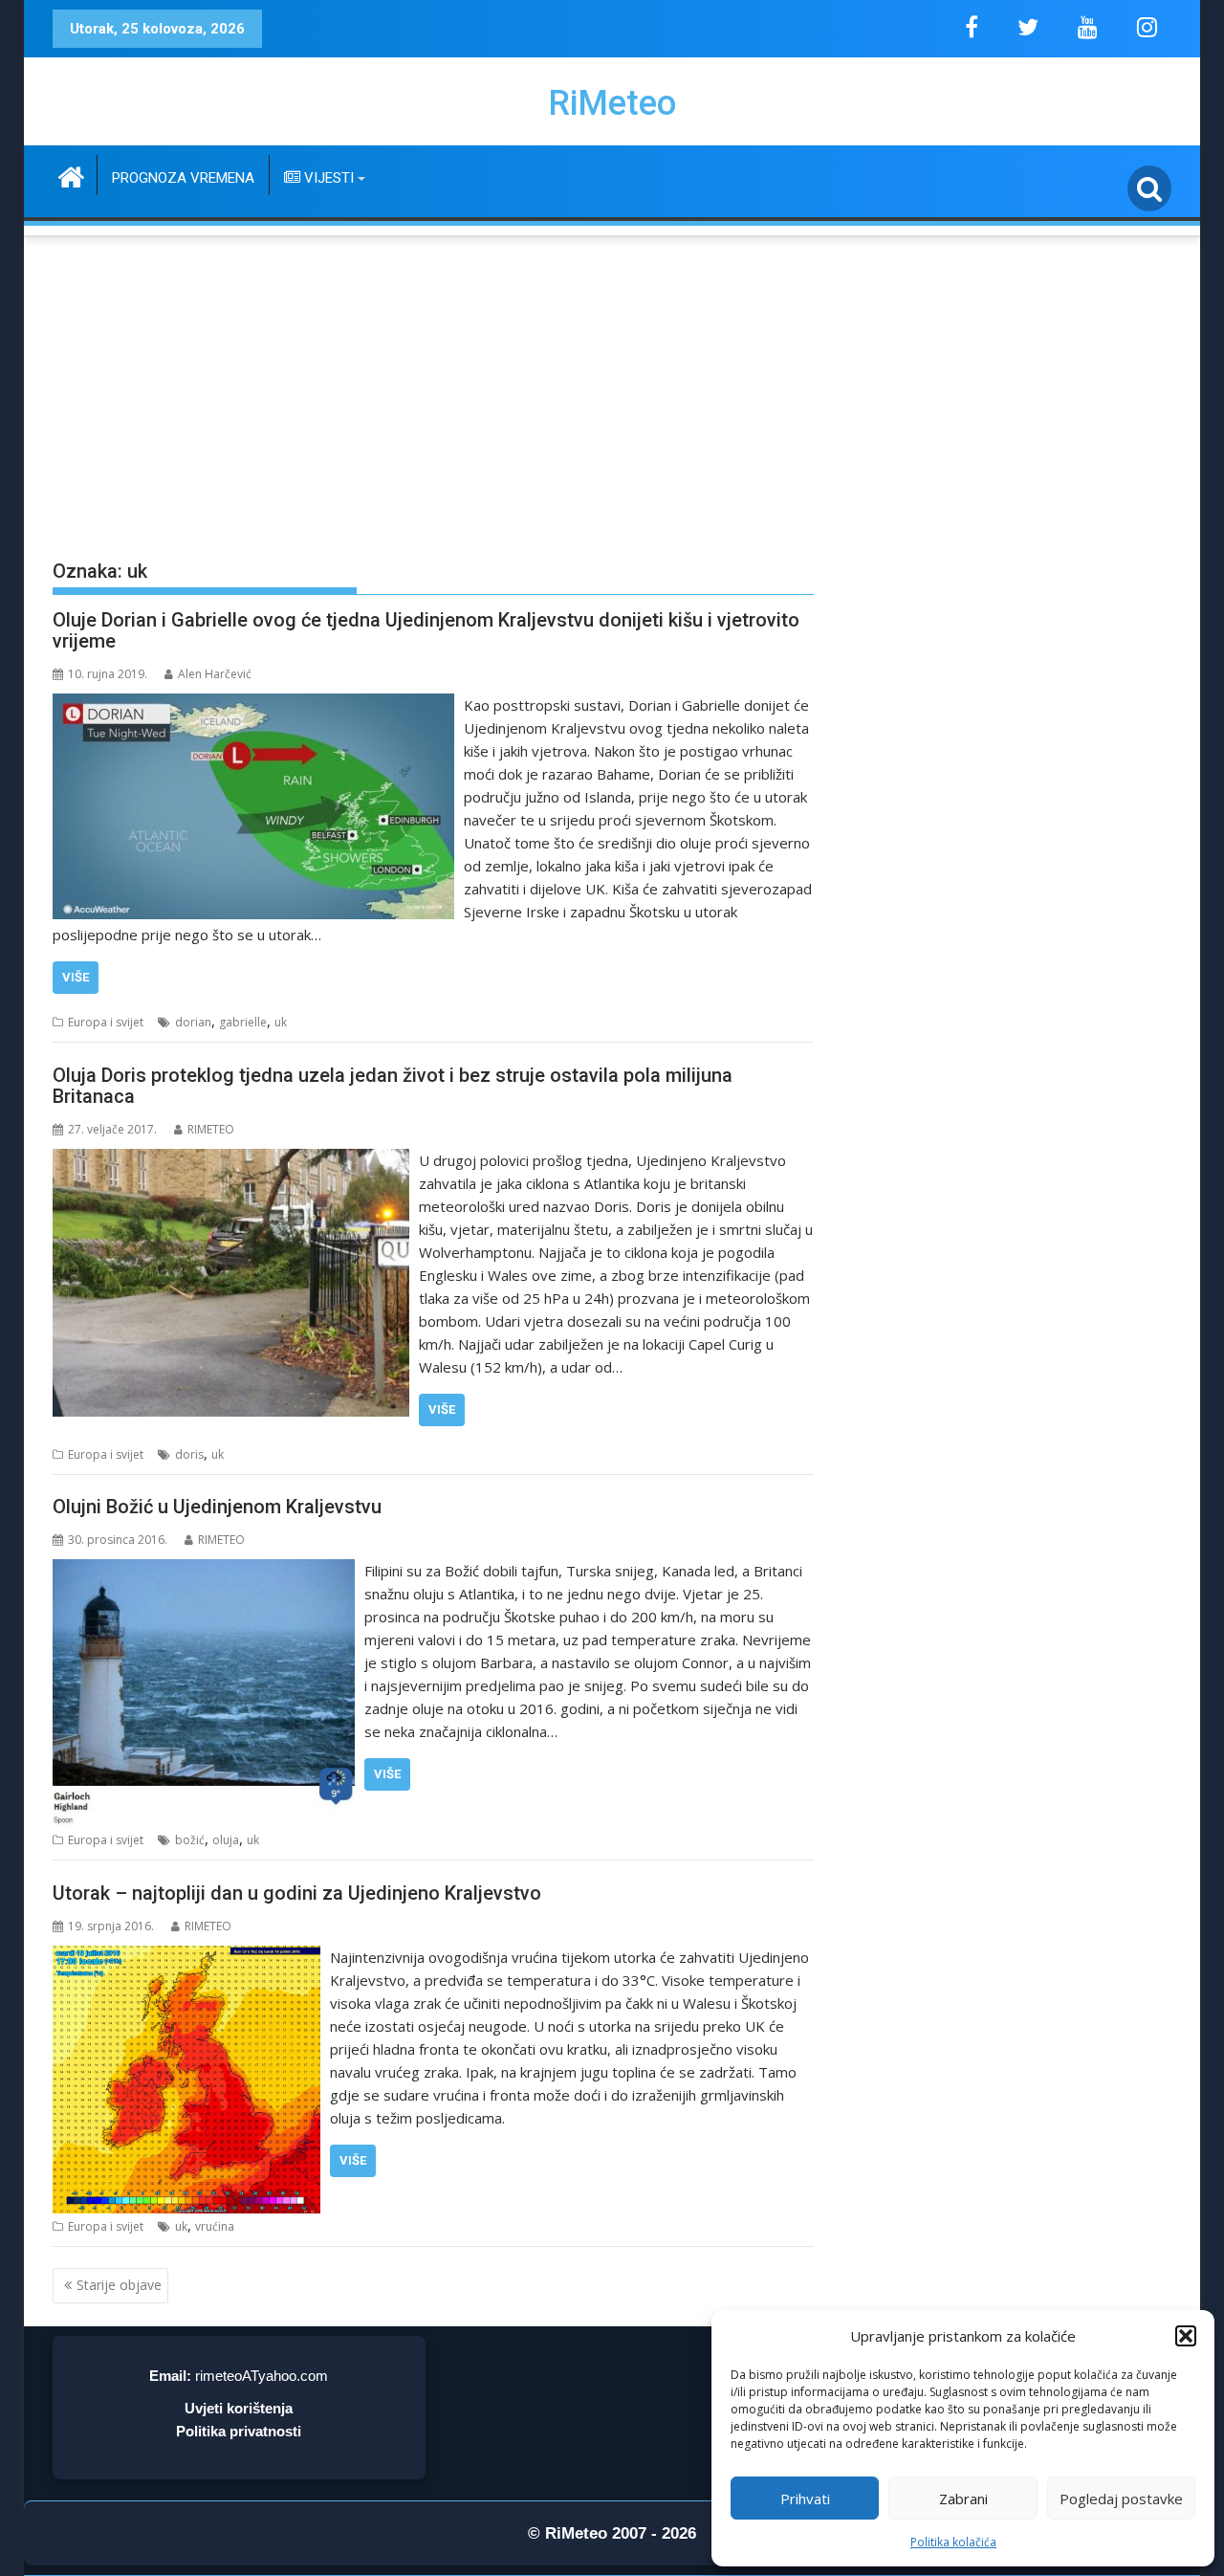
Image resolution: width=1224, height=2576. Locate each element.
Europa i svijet (106, 1022)
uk (281, 1022)
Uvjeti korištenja (239, 2408)
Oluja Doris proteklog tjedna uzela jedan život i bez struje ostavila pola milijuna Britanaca (393, 1086)
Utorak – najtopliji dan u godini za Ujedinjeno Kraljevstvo (297, 1893)
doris (189, 1454)
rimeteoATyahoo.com (262, 2376)
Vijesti (327, 178)
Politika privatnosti (239, 2431)
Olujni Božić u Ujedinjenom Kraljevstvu (217, 1507)
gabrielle (243, 1022)
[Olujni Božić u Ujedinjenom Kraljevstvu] (204, 1571)
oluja (226, 1840)
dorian (193, 1022)
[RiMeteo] (71, 175)
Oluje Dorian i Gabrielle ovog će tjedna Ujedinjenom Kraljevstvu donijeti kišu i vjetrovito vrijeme (426, 630)
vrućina (215, 2226)
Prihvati (805, 2499)
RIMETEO (211, 1129)
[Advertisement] (612, 384)
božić (190, 1840)
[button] (1186, 2336)
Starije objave (119, 2285)
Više (76, 977)
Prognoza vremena (183, 178)
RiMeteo (612, 103)
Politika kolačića (953, 2542)
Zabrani (963, 2499)
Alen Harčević (215, 674)
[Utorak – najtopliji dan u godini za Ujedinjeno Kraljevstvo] (186, 1957)
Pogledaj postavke (1121, 2499)
